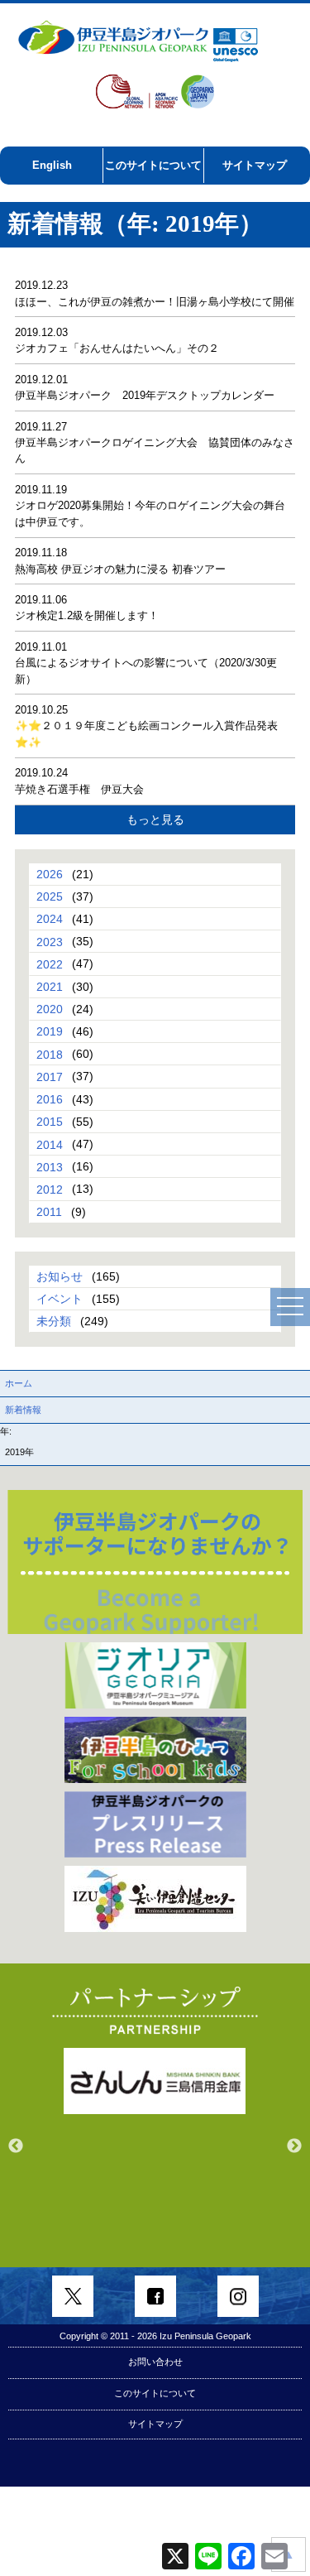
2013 (50, 1166)
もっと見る (155, 819)
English (52, 165)
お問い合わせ (155, 2362)
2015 (50, 1122)
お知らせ (60, 1276)
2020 (50, 1009)
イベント (60, 1299)
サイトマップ (255, 165)
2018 (50, 1054)
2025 (50, 896)
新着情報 (23, 1410)
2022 (50, 964)
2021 (50, 987)
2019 (50, 1031)
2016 (50, 1099)
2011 (49, 1212)
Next (294, 2146)
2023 (50, 941)
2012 (50, 1189)
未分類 (54, 1321)
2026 (50, 874)
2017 (50, 1076)
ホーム (19, 1383)
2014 (50, 1144)
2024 (50, 919)
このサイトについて (153, 165)
